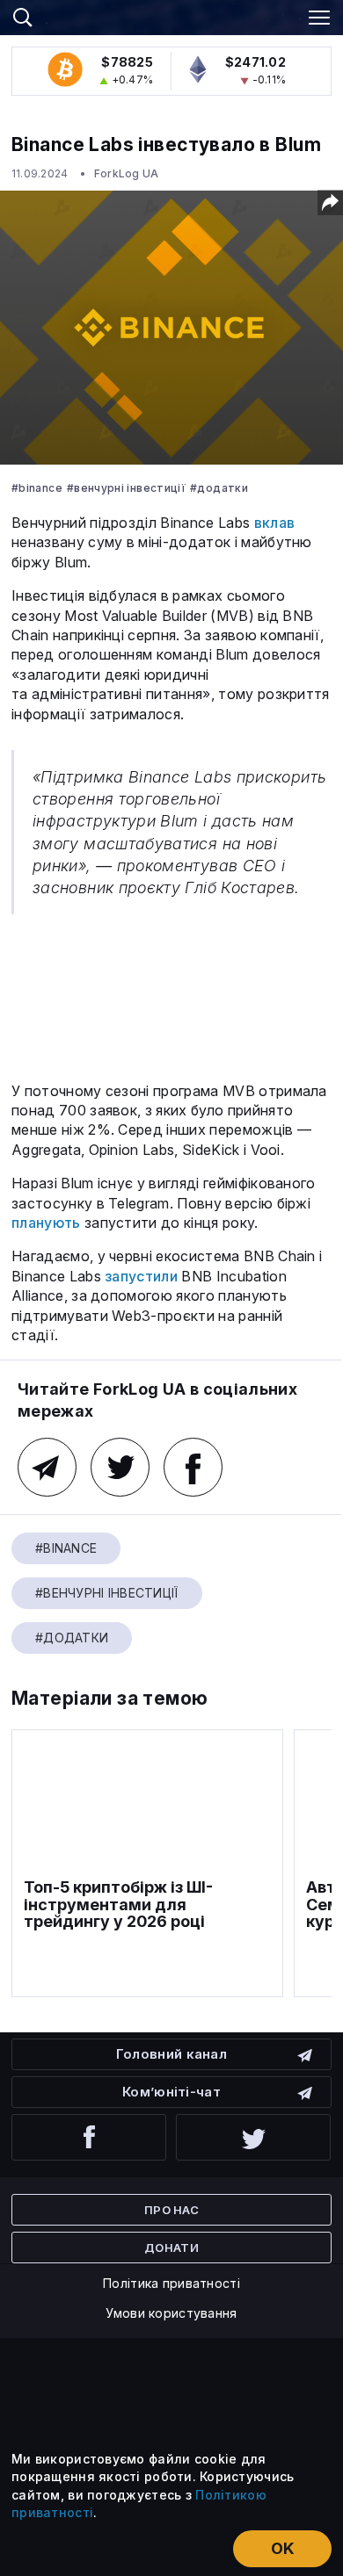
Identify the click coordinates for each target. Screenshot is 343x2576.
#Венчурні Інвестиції (126, 488)
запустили (141, 1276)
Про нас (171, 2210)
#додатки (219, 488)
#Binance (37, 488)
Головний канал (171, 2054)
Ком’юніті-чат (171, 2092)
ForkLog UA (126, 173)
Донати (171, 2248)
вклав (275, 523)
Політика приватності (171, 2283)
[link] (171, 15)
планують (46, 1223)
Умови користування (171, 2313)
